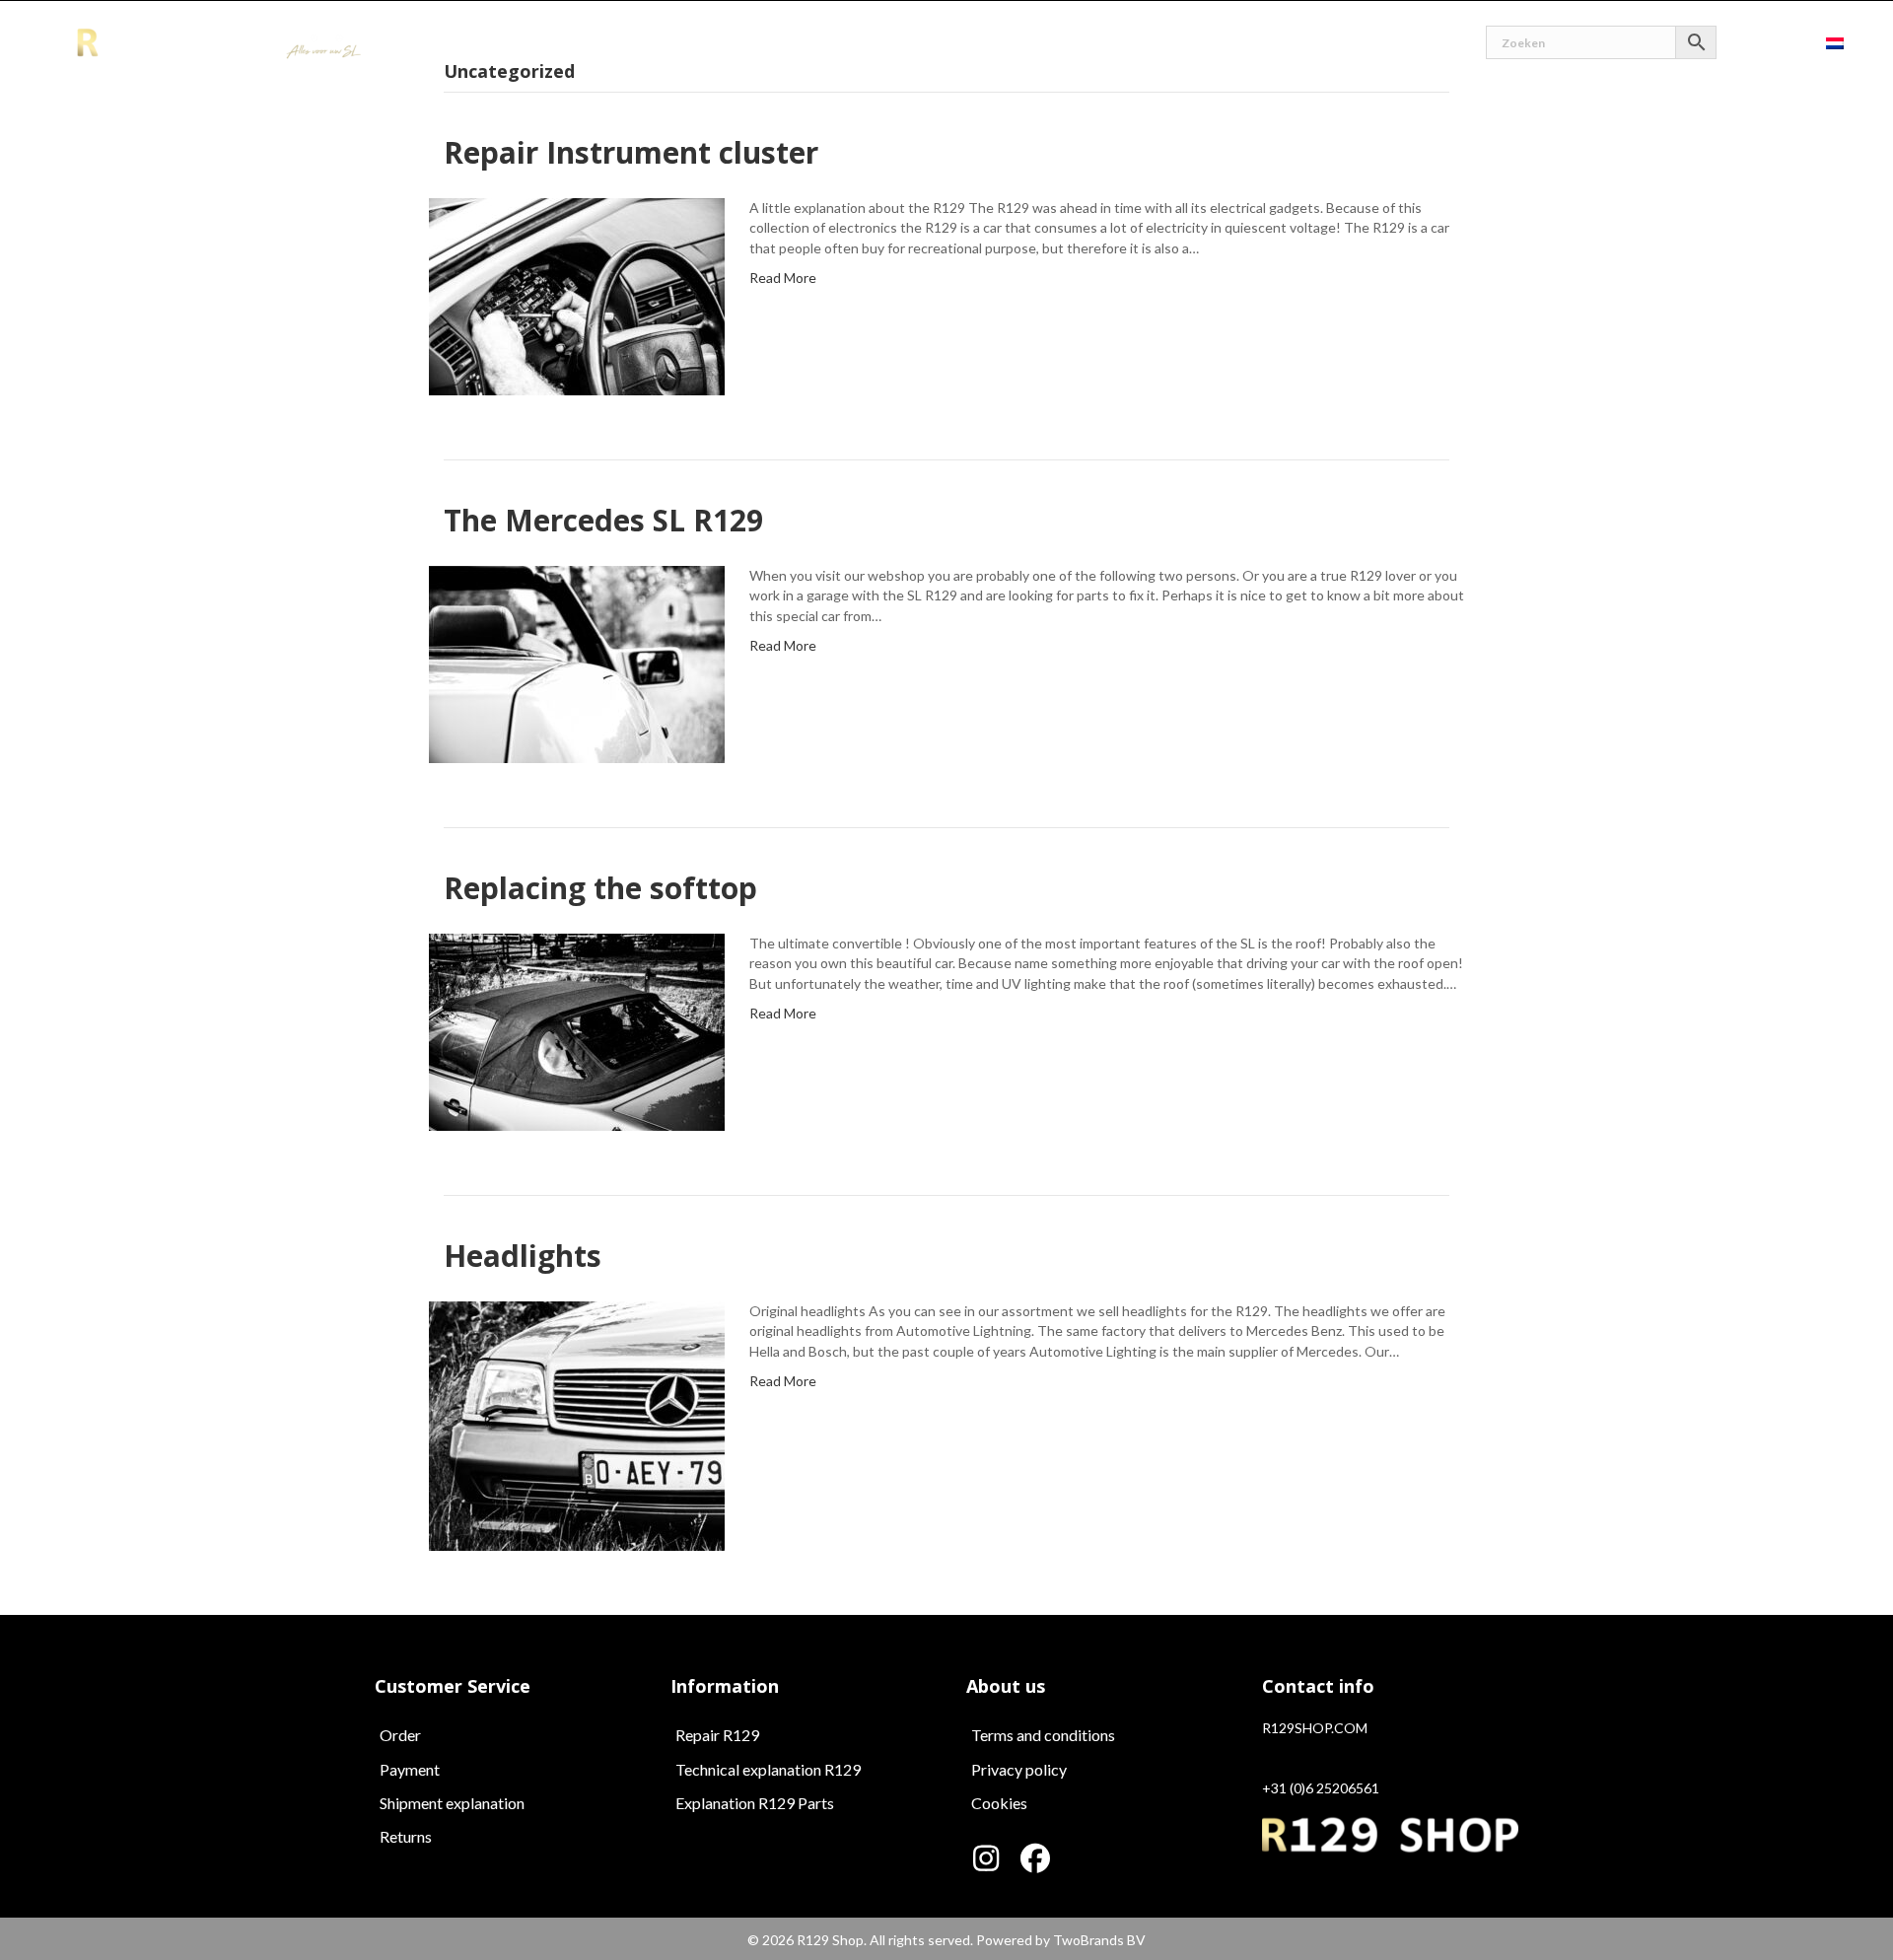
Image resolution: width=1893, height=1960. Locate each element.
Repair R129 (717, 1735)
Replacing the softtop (600, 888)
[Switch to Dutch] (1835, 42)
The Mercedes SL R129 (603, 520)
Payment (410, 1769)
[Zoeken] (1601, 42)
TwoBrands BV (1099, 1940)
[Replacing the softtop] (577, 1031)
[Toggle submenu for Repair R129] (1097, 43)
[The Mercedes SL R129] (577, 663)
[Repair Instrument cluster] (577, 295)
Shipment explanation (452, 1803)
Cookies (999, 1803)
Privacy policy (1019, 1769)
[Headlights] (577, 1424)
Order (400, 1735)
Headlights (523, 1256)
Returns (406, 1836)
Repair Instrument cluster (631, 152)
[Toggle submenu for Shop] (957, 43)
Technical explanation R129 (768, 1769)
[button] (986, 1858)
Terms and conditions (1043, 1735)
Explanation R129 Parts (755, 1803)
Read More (783, 278)
